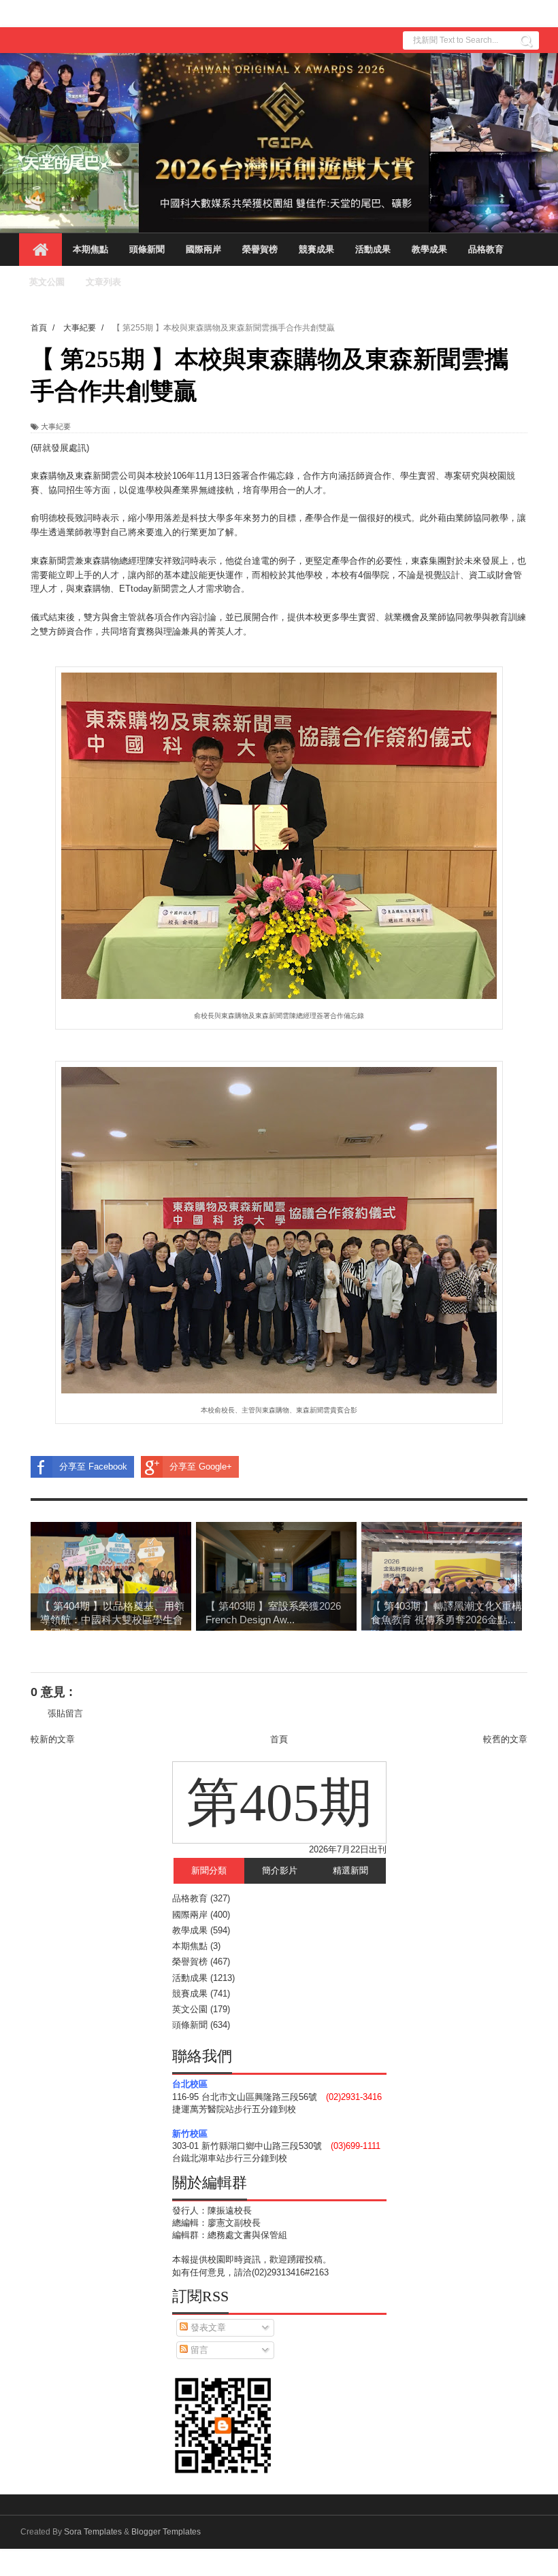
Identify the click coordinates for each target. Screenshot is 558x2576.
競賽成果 (316, 249)
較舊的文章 (505, 1739)
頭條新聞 (147, 249)
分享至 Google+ (201, 1467)
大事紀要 (56, 426)
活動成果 (373, 249)
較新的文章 (53, 1739)
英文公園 (47, 282)
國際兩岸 (203, 249)
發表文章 (207, 2327)
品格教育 (486, 249)
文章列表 (103, 282)
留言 (198, 2350)
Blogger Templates (166, 2532)
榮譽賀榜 (260, 249)
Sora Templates (93, 2532)
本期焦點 (91, 249)
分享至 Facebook (93, 1467)
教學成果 (429, 249)
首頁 (279, 1739)
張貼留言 (65, 1713)
